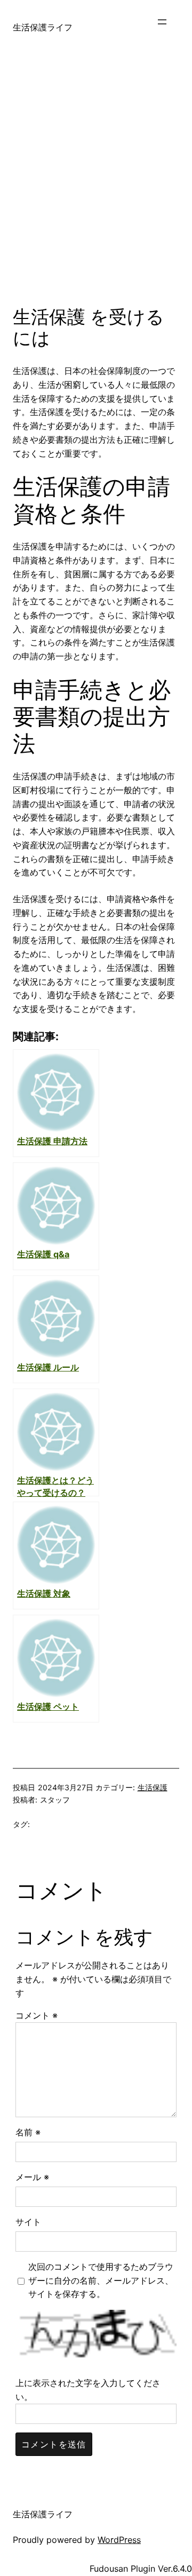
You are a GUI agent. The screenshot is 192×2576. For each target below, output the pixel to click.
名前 (28, 2132)
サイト (28, 2222)
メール (32, 2177)
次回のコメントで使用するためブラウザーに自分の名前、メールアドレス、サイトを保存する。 (101, 2280)
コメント (37, 2015)
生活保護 (153, 1787)
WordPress (119, 2540)
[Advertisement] (96, 189)
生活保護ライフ (43, 27)
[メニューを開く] (167, 27)
